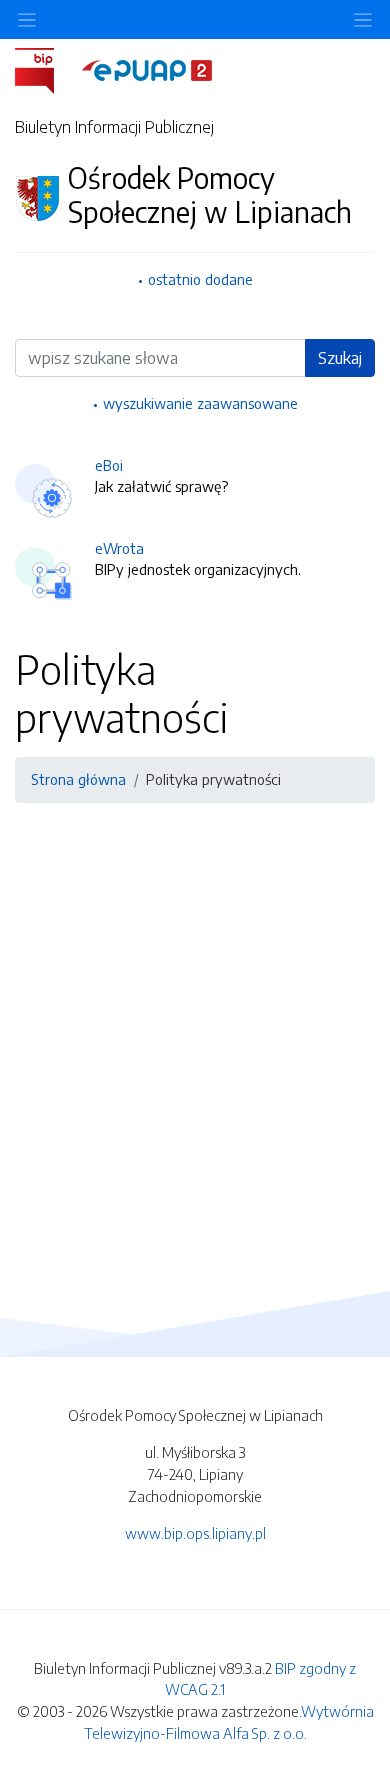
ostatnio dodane (200, 279)
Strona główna (78, 779)
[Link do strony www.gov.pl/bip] (46, 69)
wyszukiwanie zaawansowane (200, 403)
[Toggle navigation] (363, 19)
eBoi (109, 465)
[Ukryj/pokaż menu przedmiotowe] (27, 19)
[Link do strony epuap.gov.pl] (147, 69)
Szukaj (340, 358)
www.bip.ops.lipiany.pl (195, 1533)
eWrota (119, 548)
